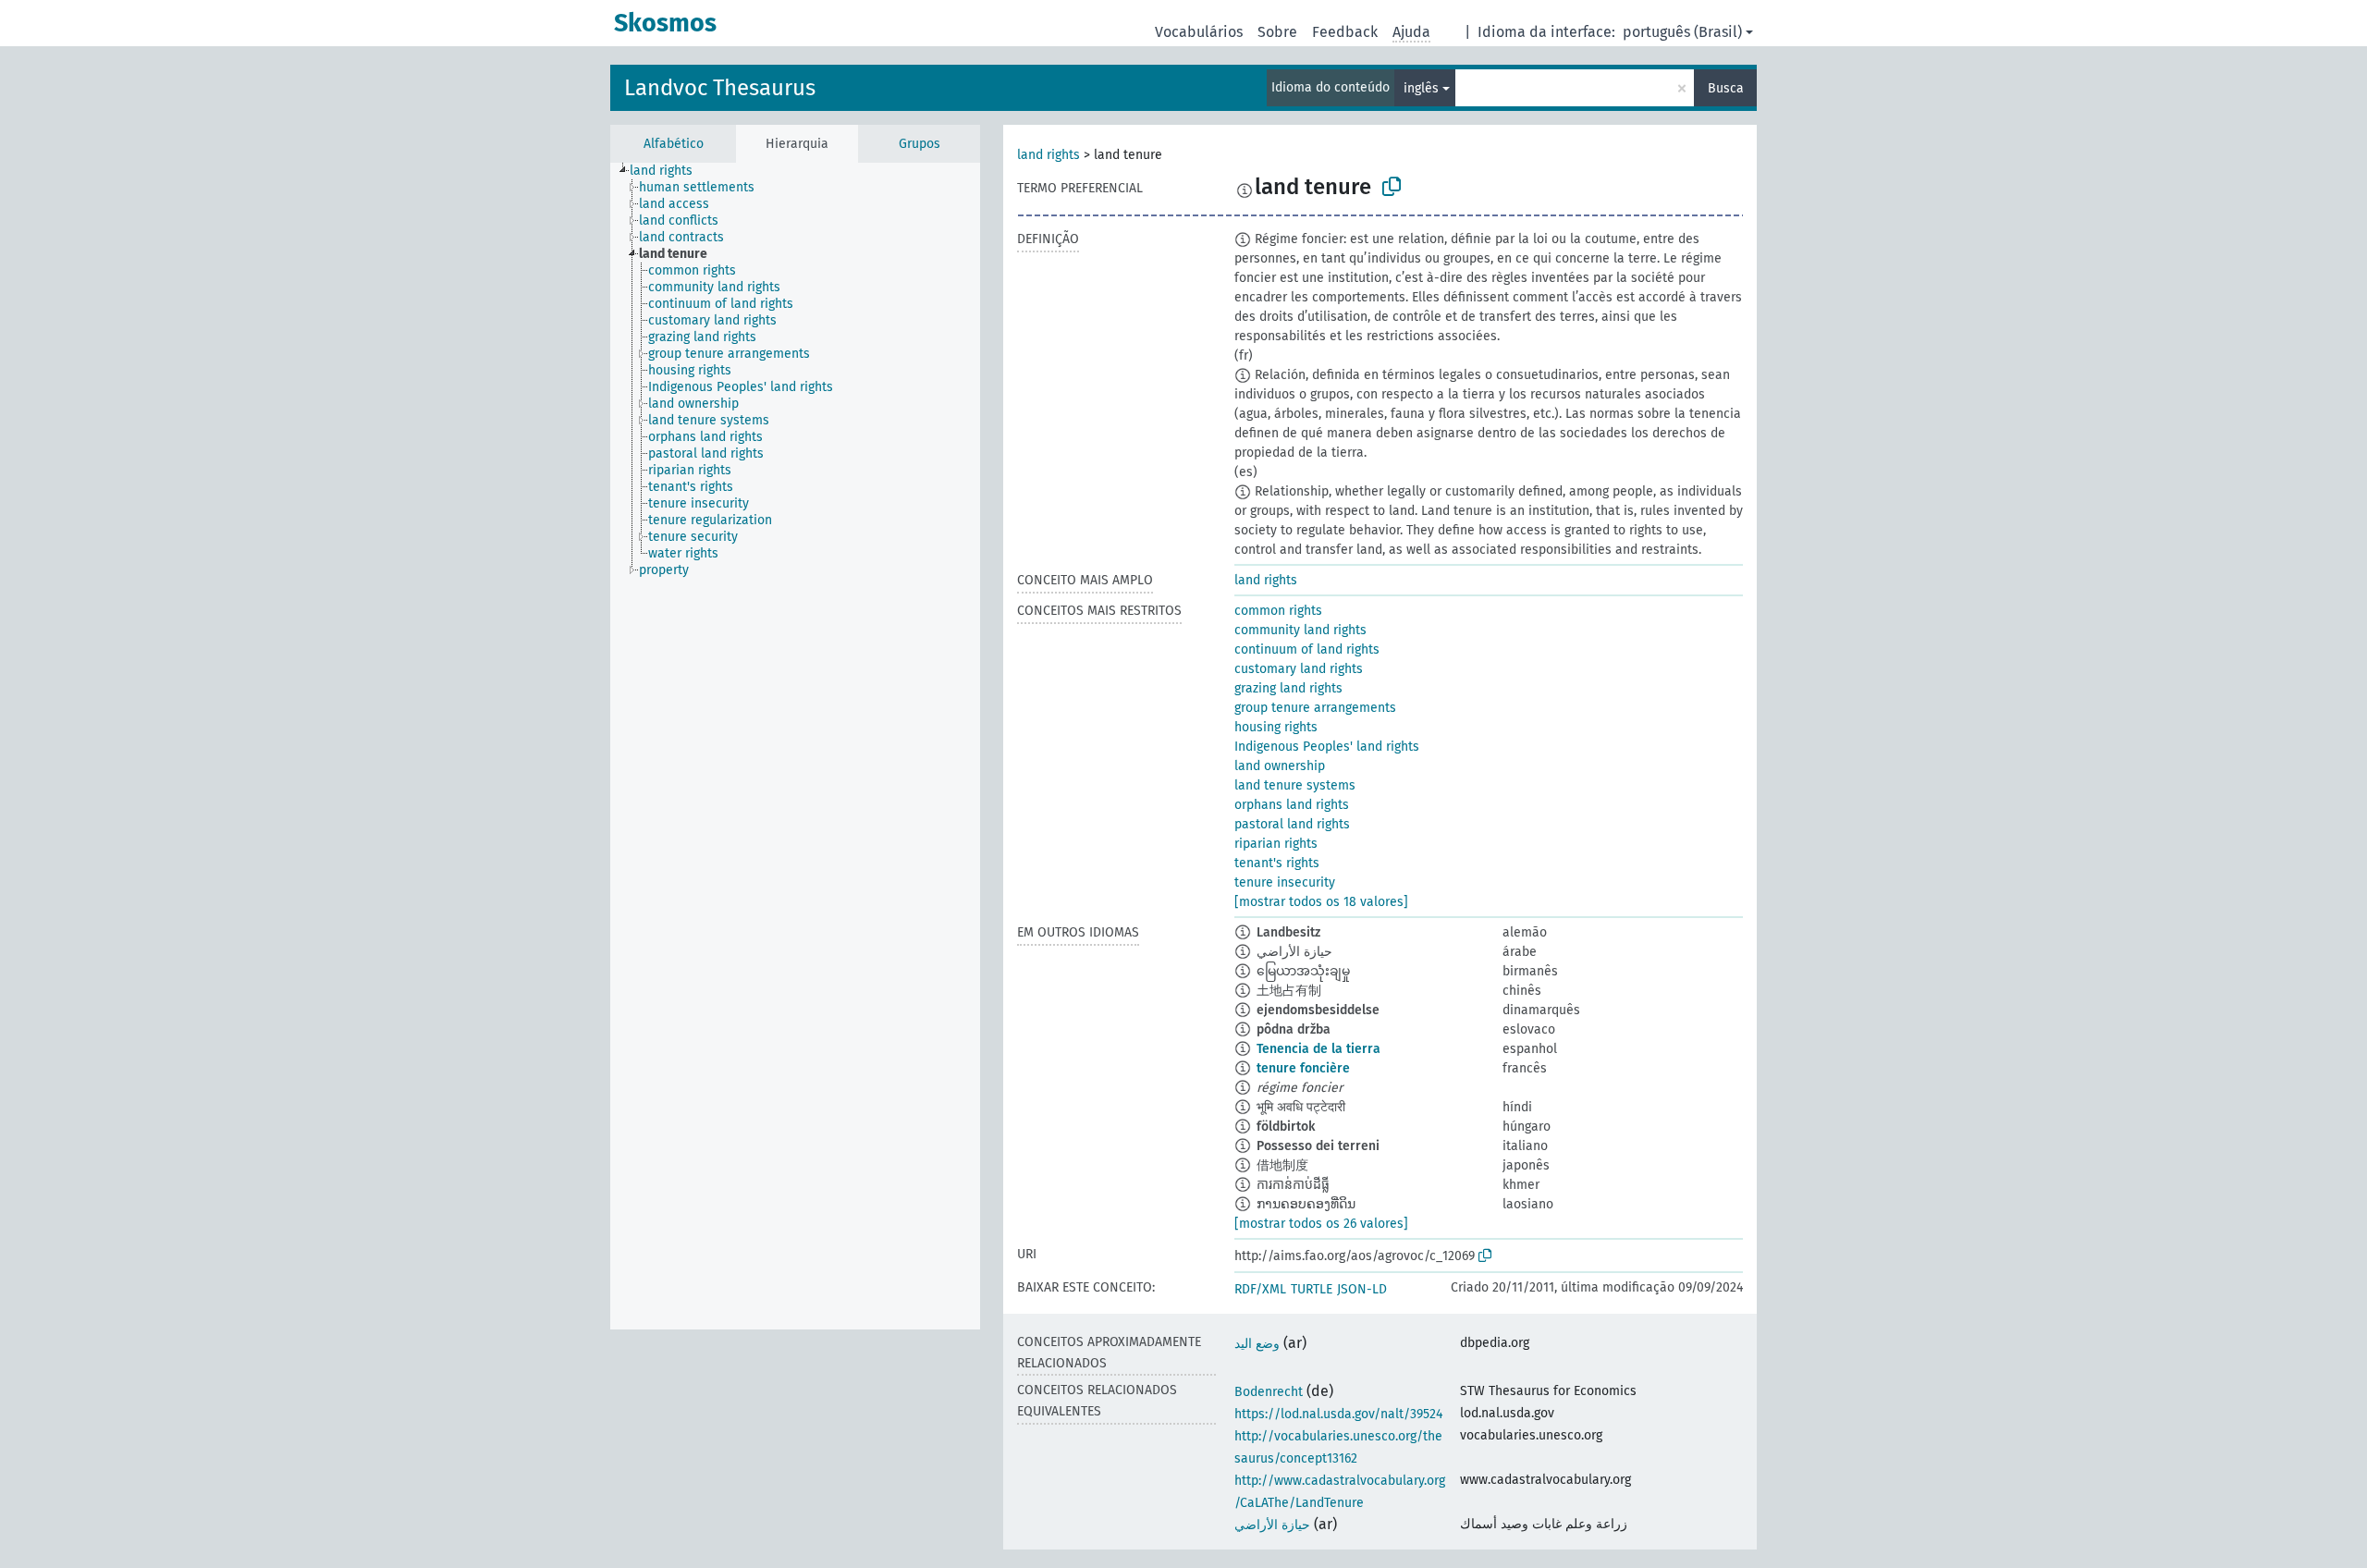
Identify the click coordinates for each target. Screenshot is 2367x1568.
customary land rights (1299, 669)
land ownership (1280, 766)
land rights (1049, 155)
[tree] (795, 746)
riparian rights (1276, 844)
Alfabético (674, 144)
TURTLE (1312, 1289)
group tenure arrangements (1315, 708)
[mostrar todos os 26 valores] (1321, 1224)
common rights (1278, 611)
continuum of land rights (1307, 649)
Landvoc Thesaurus (720, 88)
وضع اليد (1257, 1344)
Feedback (1345, 32)
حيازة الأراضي (1272, 1525)
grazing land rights (1288, 688)
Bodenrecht (1269, 1392)
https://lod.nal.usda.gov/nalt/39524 (1338, 1414)
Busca (1726, 88)
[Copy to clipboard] (1392, 187)
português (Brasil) (1682, 32)
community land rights (1300, 630)
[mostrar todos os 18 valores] (1321, 902)
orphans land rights (1292, 805)
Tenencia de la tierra (1318, 1049)
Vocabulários (1199, 32)
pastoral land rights (1292, 824)
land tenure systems (1295, 785)
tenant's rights (1277, 863)
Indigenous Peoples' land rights (1327, 747)
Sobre (1277, 32)
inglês (1421, 88)
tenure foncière (1303, 1068)
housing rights (1276, 727)
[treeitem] (669, 171)
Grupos (920, 144)
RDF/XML (1260, 1289)
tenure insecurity (1285, 882)
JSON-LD (1362, 1289)
